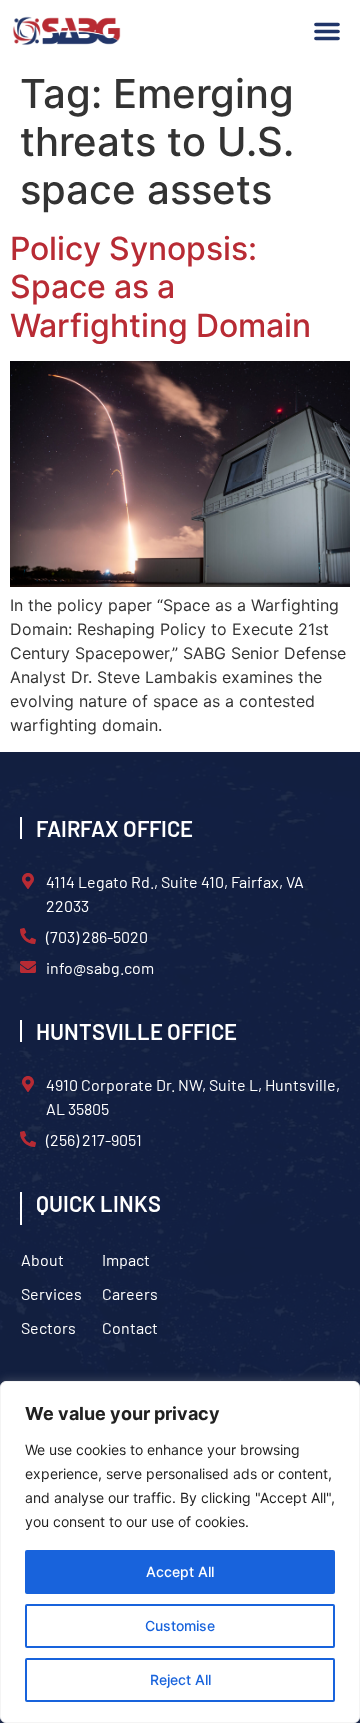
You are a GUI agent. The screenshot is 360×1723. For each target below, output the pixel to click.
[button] (327, 31)
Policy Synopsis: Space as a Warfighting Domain (160, 287)
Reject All (180, 1679)
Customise (180, 1625)
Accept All (180, 1571)
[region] (180, 1552)
